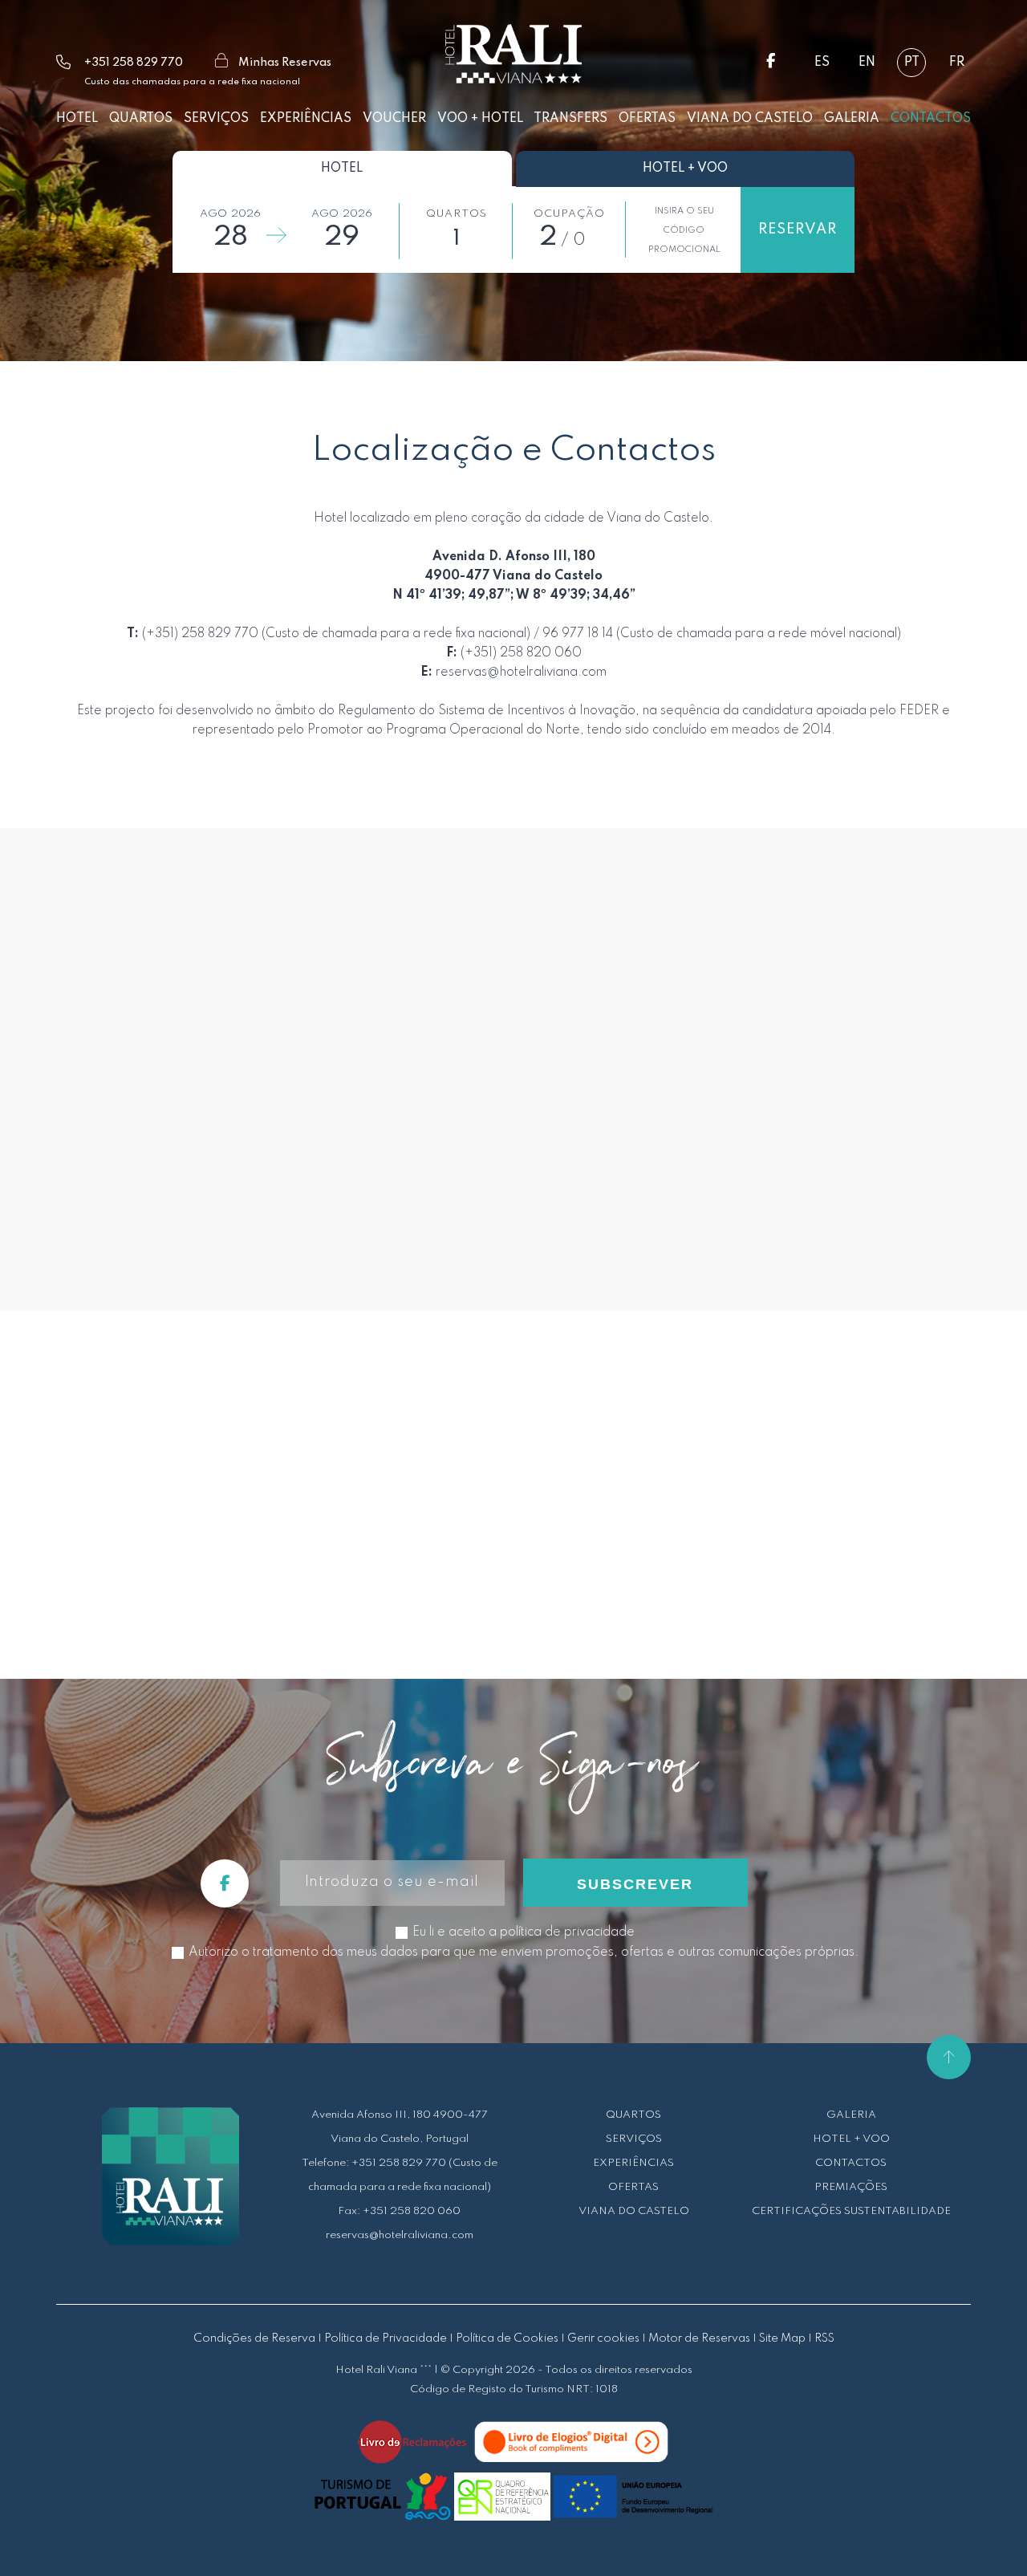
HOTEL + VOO (851, 2139)
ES (822, 63)
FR (957, 63)
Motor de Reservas (699, 2338)
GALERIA (851, 2115)
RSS (824, 2338)
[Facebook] (771, 63)
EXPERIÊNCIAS (633, 2163)
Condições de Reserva (254, 2338)
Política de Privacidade (386, 2338)
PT (912, 63)
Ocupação (569, 214)
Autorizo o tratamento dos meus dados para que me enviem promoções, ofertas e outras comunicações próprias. (524, 1952)
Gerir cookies (603, 2338)
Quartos (457, 214)
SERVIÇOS (634, 2139)
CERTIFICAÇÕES (797, 2211)
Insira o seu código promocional (684, 230)
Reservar (798, 230)
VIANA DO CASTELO (634, 2211)
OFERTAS (633, 2187)
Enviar (920, 1209)
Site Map (782, 2338)
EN (867, 63)
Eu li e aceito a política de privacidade (445, 1207)
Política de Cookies (507, 2338)
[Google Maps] (513, 1491)
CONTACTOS (851, 2163)
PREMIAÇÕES (851, 2187)
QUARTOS (633, 2115)
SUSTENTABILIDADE (897, 2211)
